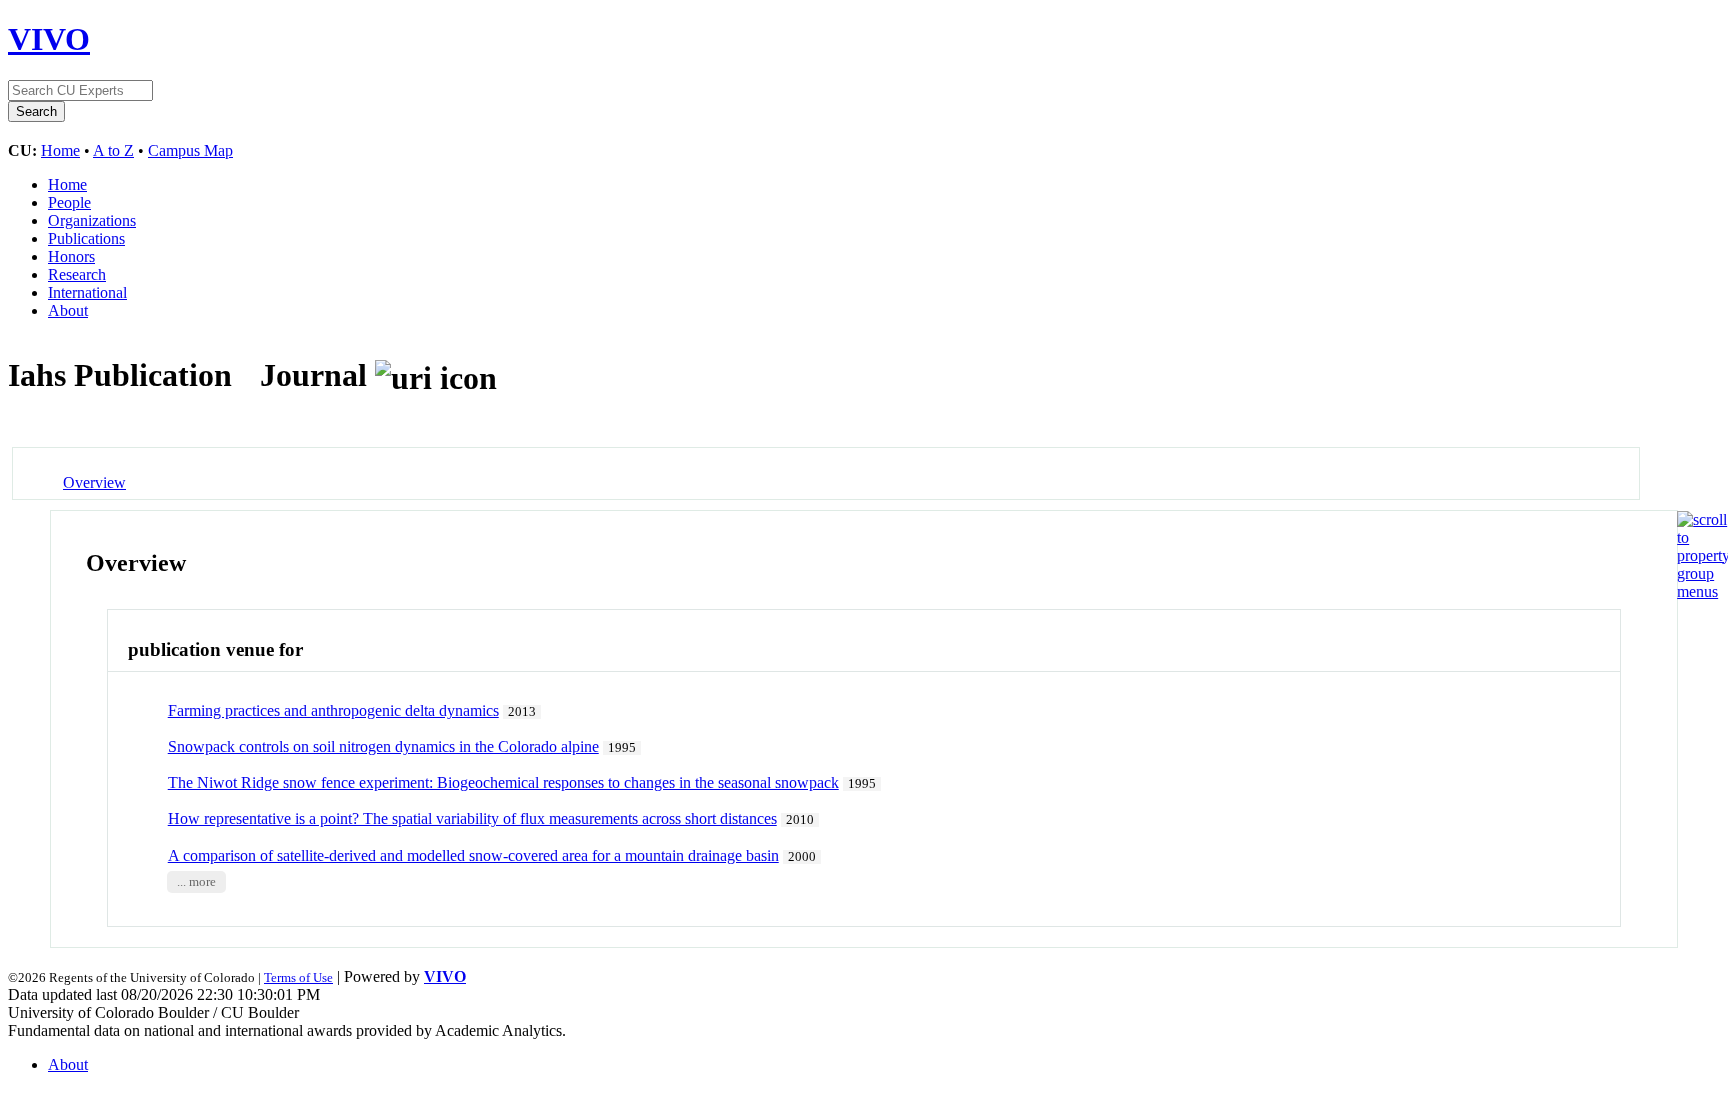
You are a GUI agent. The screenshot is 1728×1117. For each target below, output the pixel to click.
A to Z (113, 150)
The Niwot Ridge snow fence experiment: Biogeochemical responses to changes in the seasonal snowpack (503, 782)
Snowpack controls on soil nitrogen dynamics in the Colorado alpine (383, 746)
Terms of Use (298, 977)
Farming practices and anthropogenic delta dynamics (333, 710)
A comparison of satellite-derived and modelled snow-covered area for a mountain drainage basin (473, 855)
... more (196, 882)
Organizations (92, 220)
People (69, 202)
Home (60, 150)
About (68, 310)
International (87, 292)
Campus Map (190, 150)
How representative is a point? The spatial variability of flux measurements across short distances (472, 818)
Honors (71, 256)
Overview (94, 482)
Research (77, 274)
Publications (86, 238)
